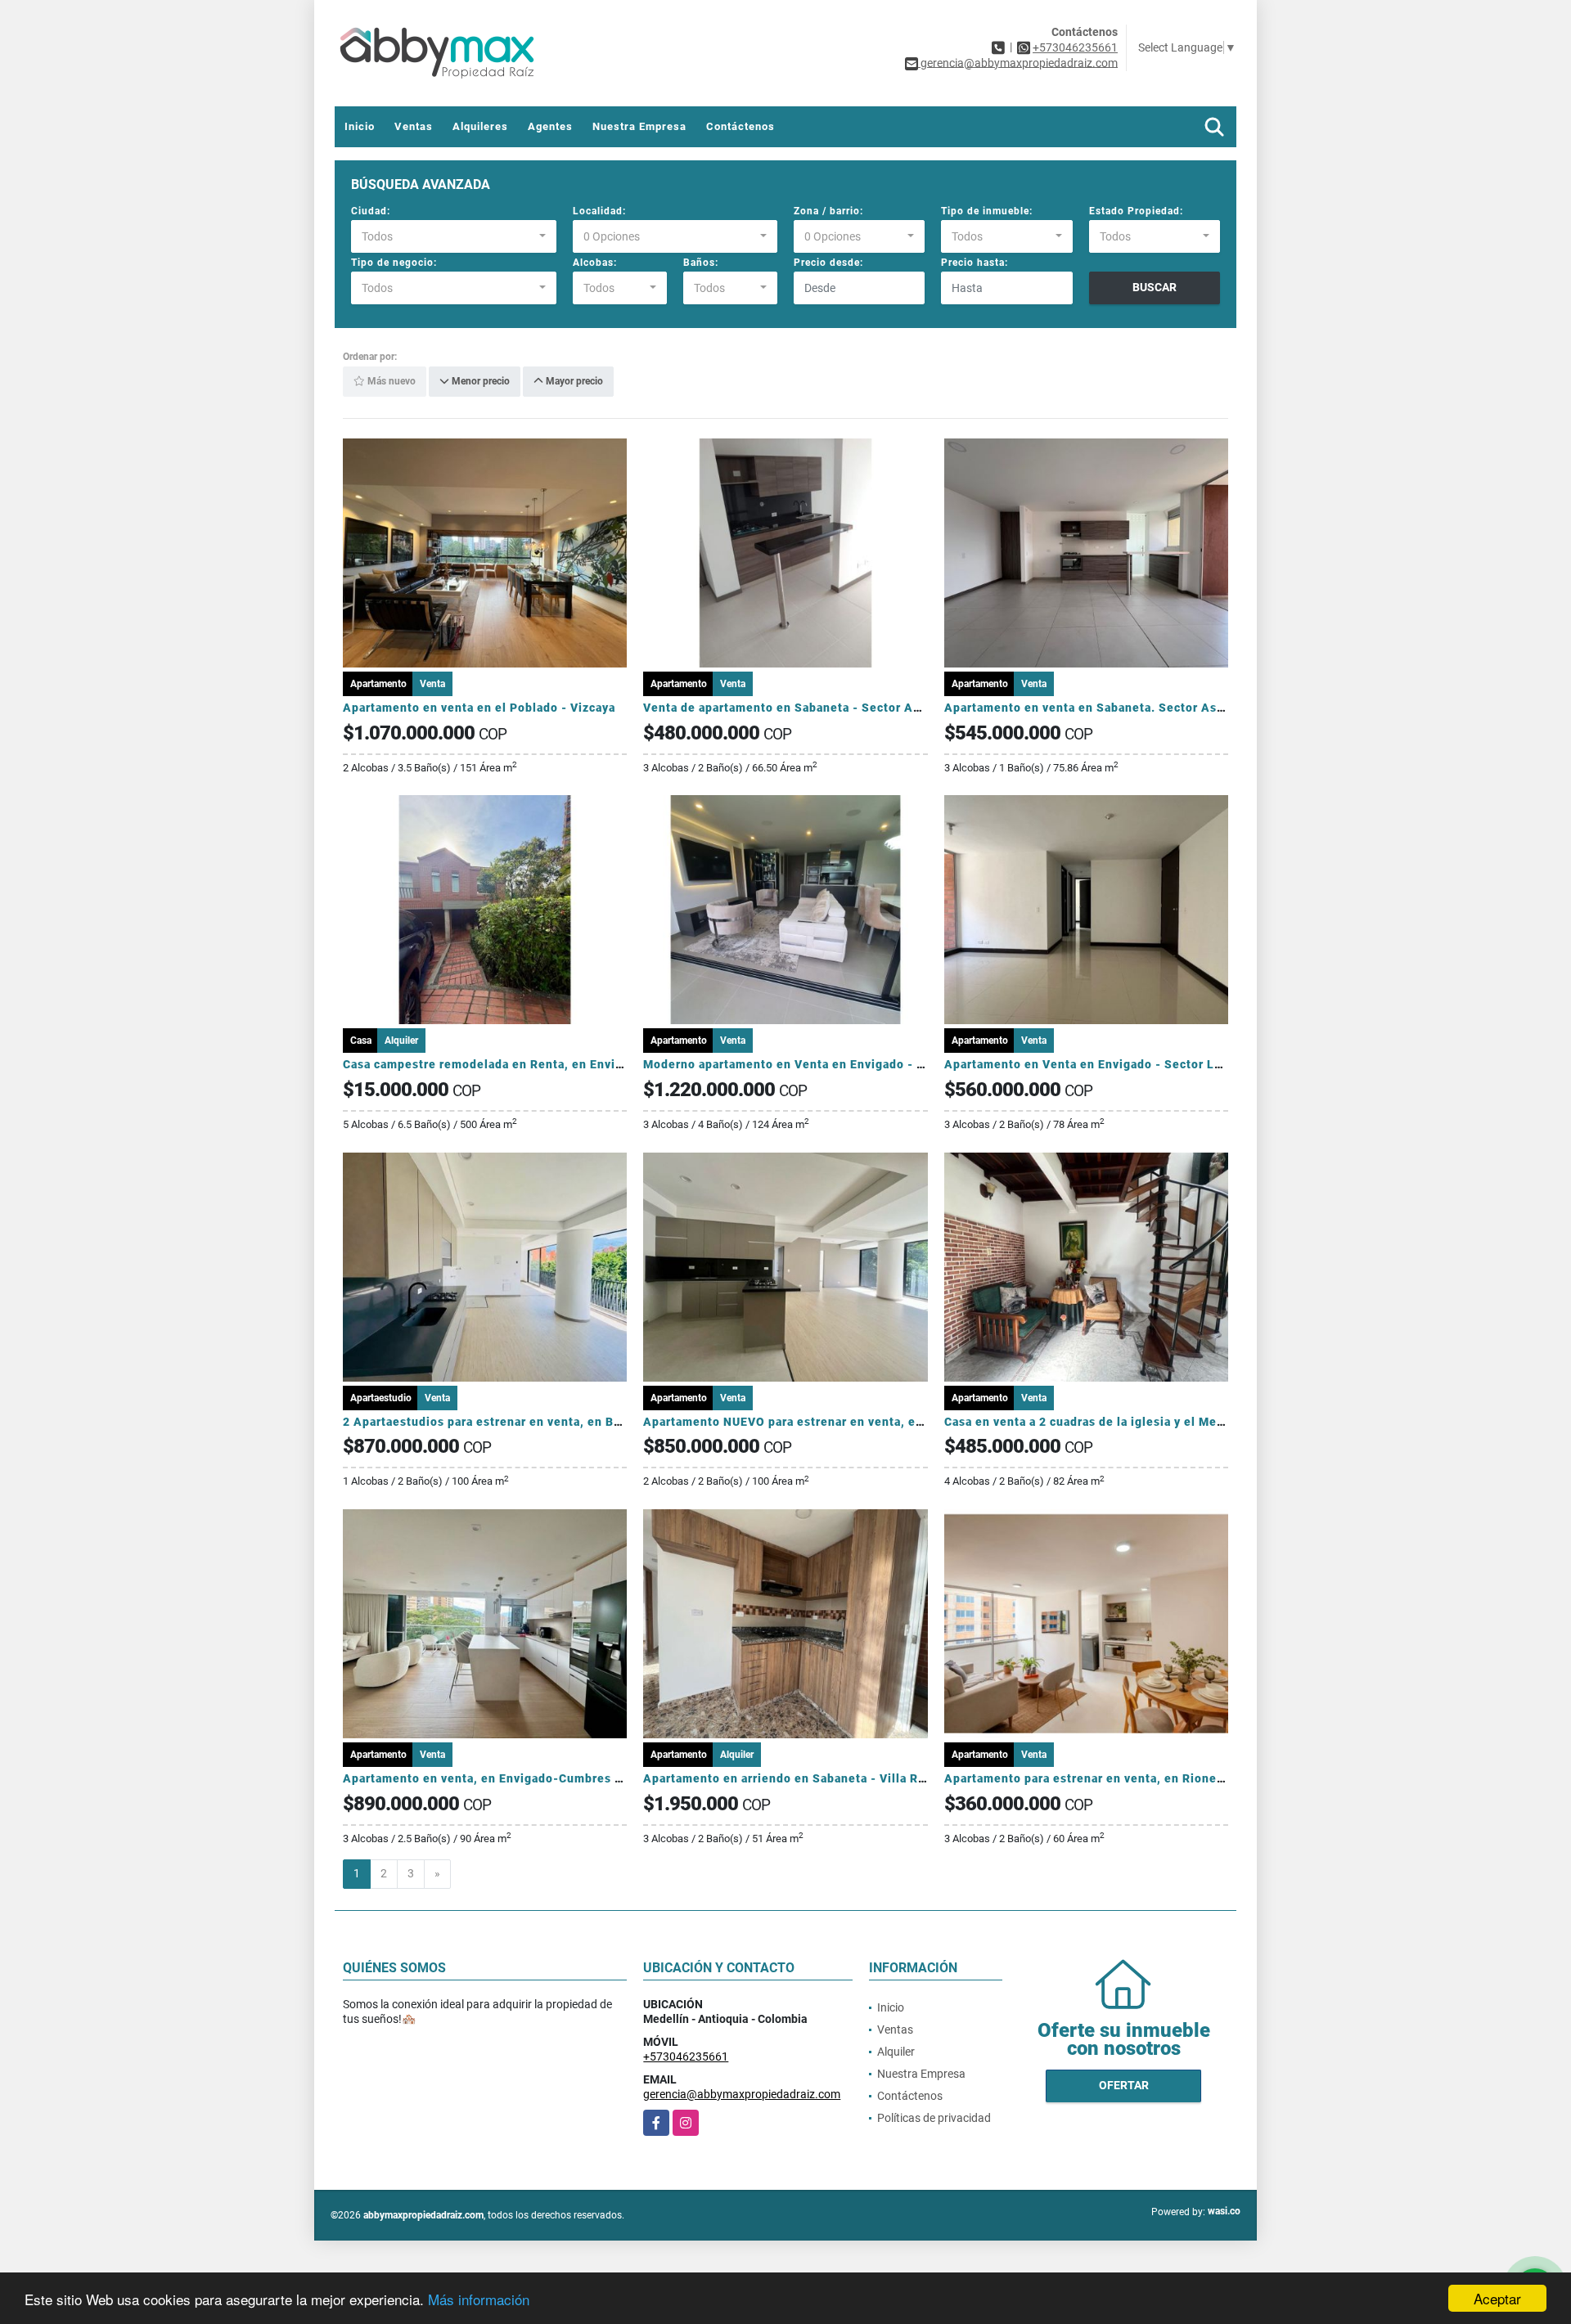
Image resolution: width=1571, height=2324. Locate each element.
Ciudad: (371, 211)
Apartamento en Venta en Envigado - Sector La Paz (1095, 1064)
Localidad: (599, 211)
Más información (479, 2299)
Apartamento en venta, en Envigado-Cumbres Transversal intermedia (547, 1778)
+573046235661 (1075, 47)
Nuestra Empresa (639, 126)
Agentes (550, 126)
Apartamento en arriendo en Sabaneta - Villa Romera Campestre (833, 1778)
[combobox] (454, 236)
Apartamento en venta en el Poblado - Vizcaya (479, 708)
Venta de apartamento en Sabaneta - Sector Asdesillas (805, 708)
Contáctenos (740, 126)
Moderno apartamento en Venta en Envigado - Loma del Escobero (836, 1064)
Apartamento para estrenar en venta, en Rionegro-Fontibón (1120, 1778)
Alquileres (480, 126)
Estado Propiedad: (1136, 211)
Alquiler (896, 2052)
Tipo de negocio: (394, 263)
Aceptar (1497, 2298)
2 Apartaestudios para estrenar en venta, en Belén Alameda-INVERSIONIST (565, 1422)
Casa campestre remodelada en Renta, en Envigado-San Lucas (526, 1064)
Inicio (360, 126)
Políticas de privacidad (934, 2118)
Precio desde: (828, 263)
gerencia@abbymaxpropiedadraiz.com (742, 2094)
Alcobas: (595, 263)
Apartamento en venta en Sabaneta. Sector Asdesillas (1104, 708)
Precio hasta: (975, 263)
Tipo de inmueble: (987, 211)
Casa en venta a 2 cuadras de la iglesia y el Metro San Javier (1122, 1422)
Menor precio (479, 382)
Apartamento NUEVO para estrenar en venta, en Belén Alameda (829, 1422)
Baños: (701, 263)
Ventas (414, 126)
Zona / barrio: (828, 211)
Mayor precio (573, 382)
